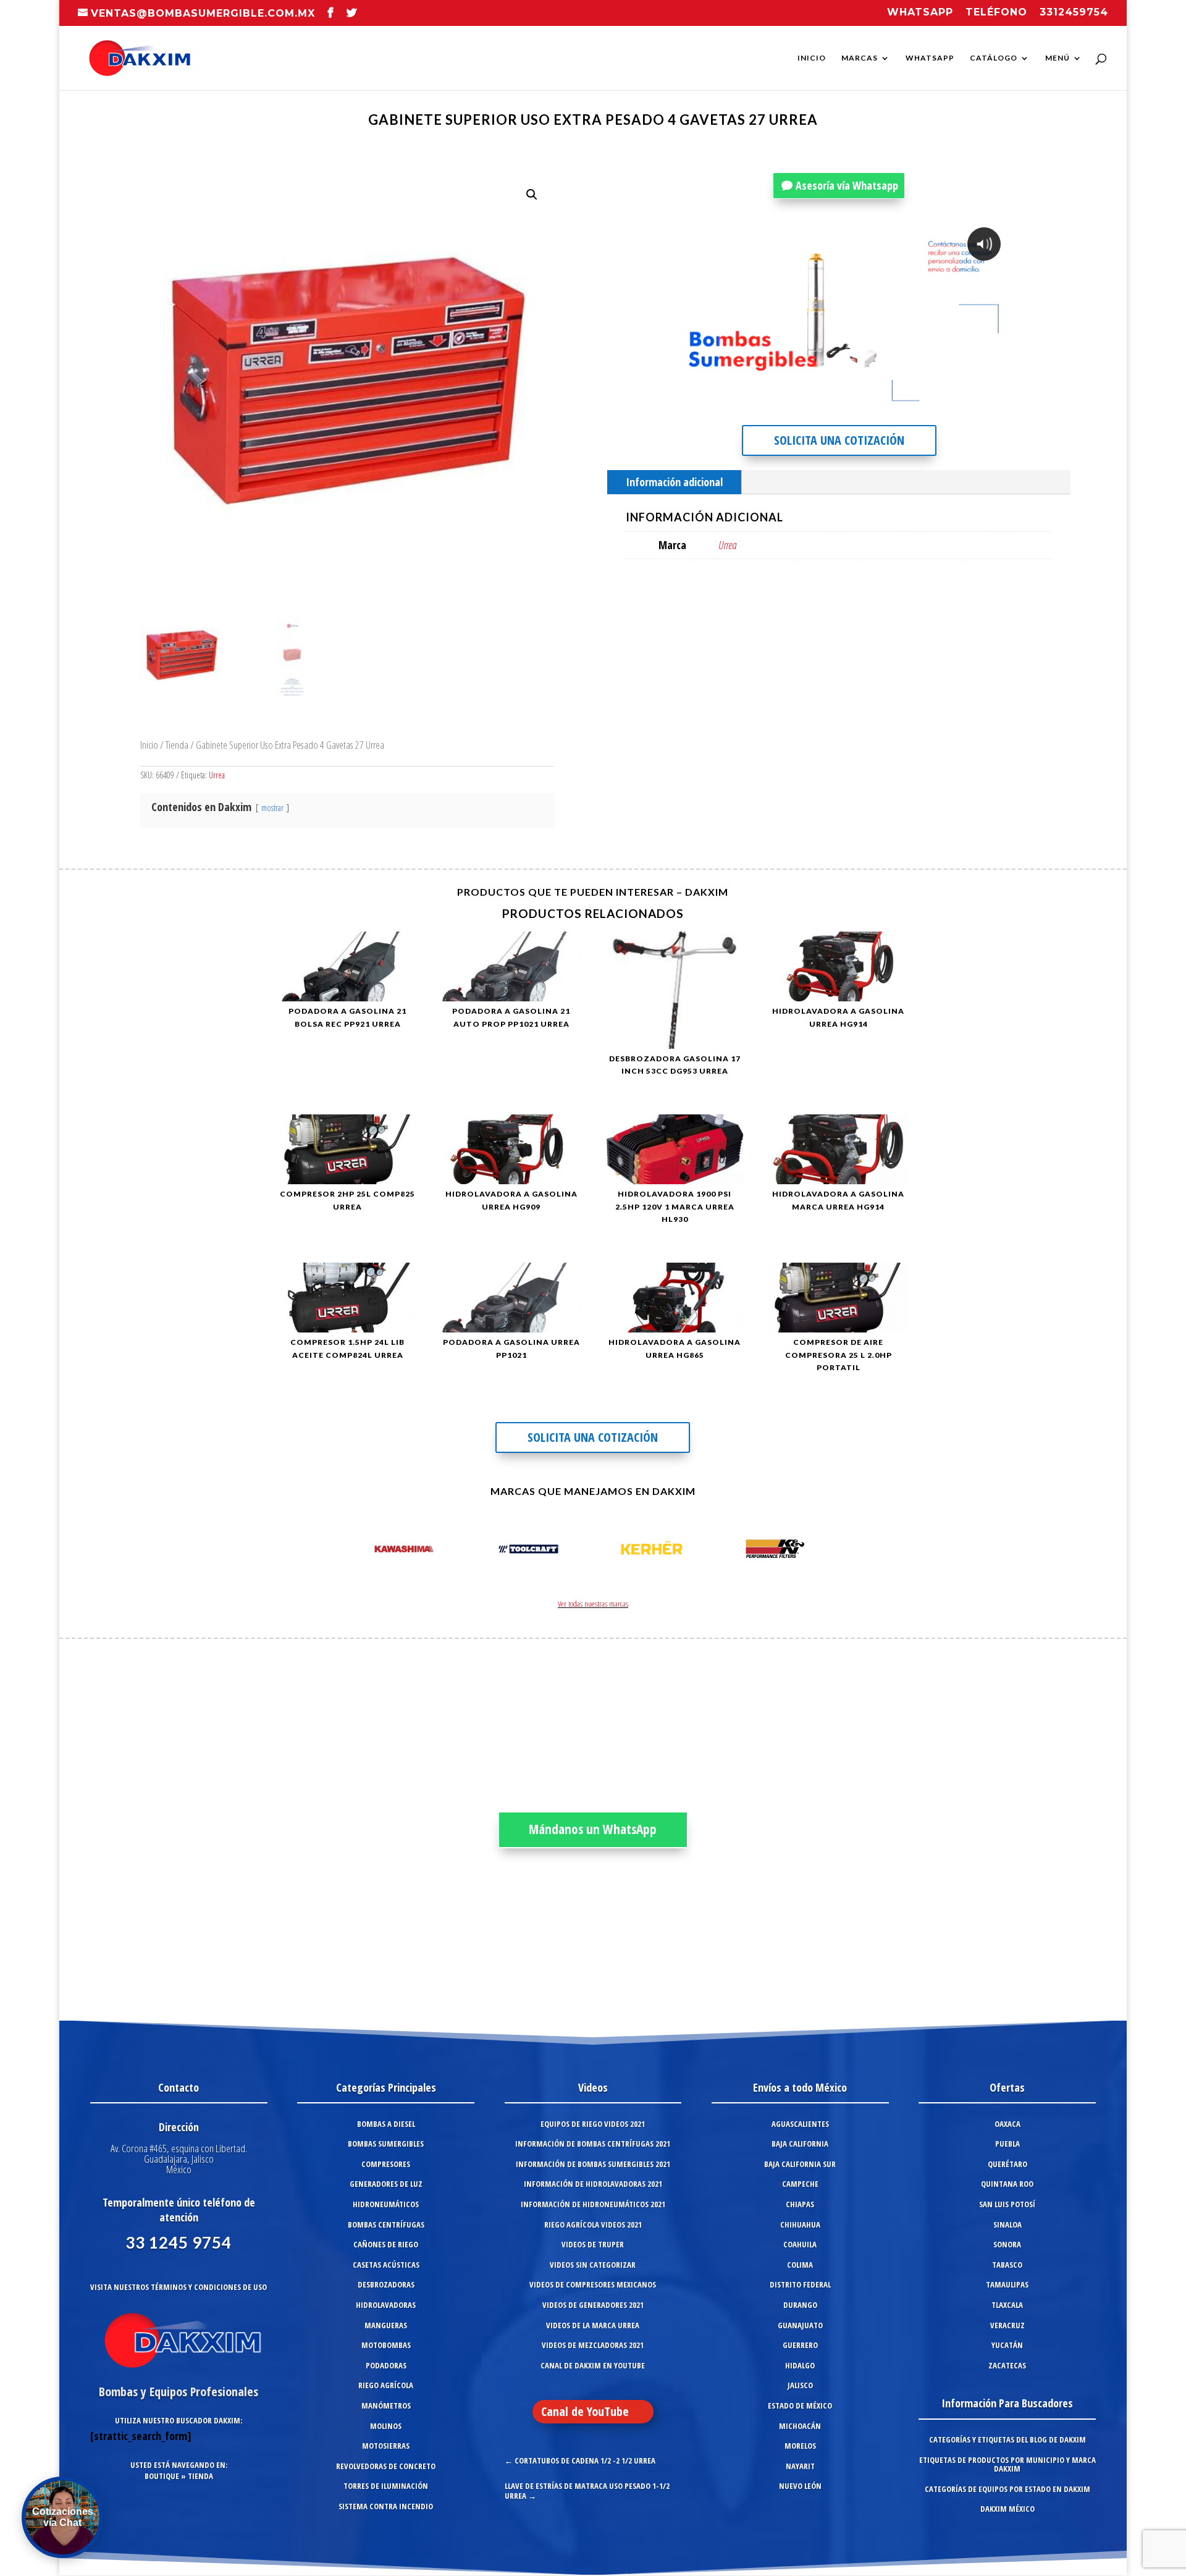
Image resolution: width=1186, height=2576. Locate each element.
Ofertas (1007, 2087)
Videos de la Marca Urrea (593, 2325)
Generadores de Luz (386, 2184)
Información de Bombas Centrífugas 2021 (593, 2144)
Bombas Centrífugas (386, 2225)
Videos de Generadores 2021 (593, 2305)
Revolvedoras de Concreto (386, 2466)
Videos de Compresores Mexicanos (593, 2284)
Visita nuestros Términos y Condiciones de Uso (179, 2287)
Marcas (860, 58)
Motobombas (386, 2345)
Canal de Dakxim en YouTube (593, 2365)
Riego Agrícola (386, 2385)
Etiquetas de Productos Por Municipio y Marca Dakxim (1007, 2464)
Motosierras (386, 2446)
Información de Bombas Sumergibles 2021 (593, 2164)
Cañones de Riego (386, 2244)
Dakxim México (1007, 2509)
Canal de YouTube (585, 2411)
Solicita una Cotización (839, 440)
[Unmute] (907, 401)
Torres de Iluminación (386, 2486)
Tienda (177, 745)
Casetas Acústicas (386, 2265)
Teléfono (996, 13)
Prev (362, 1551)
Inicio (812, 58)
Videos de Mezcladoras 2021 (593, 2345)
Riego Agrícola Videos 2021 (593, 2225)
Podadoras (386, 2365)
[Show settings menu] (930, 401)
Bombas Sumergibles (386, 2144)
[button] (532, 195)
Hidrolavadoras (386, 2305)
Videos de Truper (593, 2244)
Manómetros (386, 2406)
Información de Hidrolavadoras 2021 (593, 2184)
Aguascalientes (800, 2124)
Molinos (386, 2426)
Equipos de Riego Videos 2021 (593, 2124)
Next (824, 1551)
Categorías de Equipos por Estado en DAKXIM (1007, 2489)
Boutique (162, 2476)
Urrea (217, 775)
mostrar (272, 808)
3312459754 (1074, 13)
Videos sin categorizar (593, 2265)
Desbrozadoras (386, 2284)
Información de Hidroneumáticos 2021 (593, 2204)
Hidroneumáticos (386, 2204)
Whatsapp (920, 13)
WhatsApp (930, 58)
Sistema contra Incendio (386, 2506)
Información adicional (674, 482)
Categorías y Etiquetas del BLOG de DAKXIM (1007, 2439)
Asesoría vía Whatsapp (847, 185)
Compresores (386, 2164)
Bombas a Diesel (386, 2124)
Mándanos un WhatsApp (593, 1829)
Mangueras (386, 2325)
